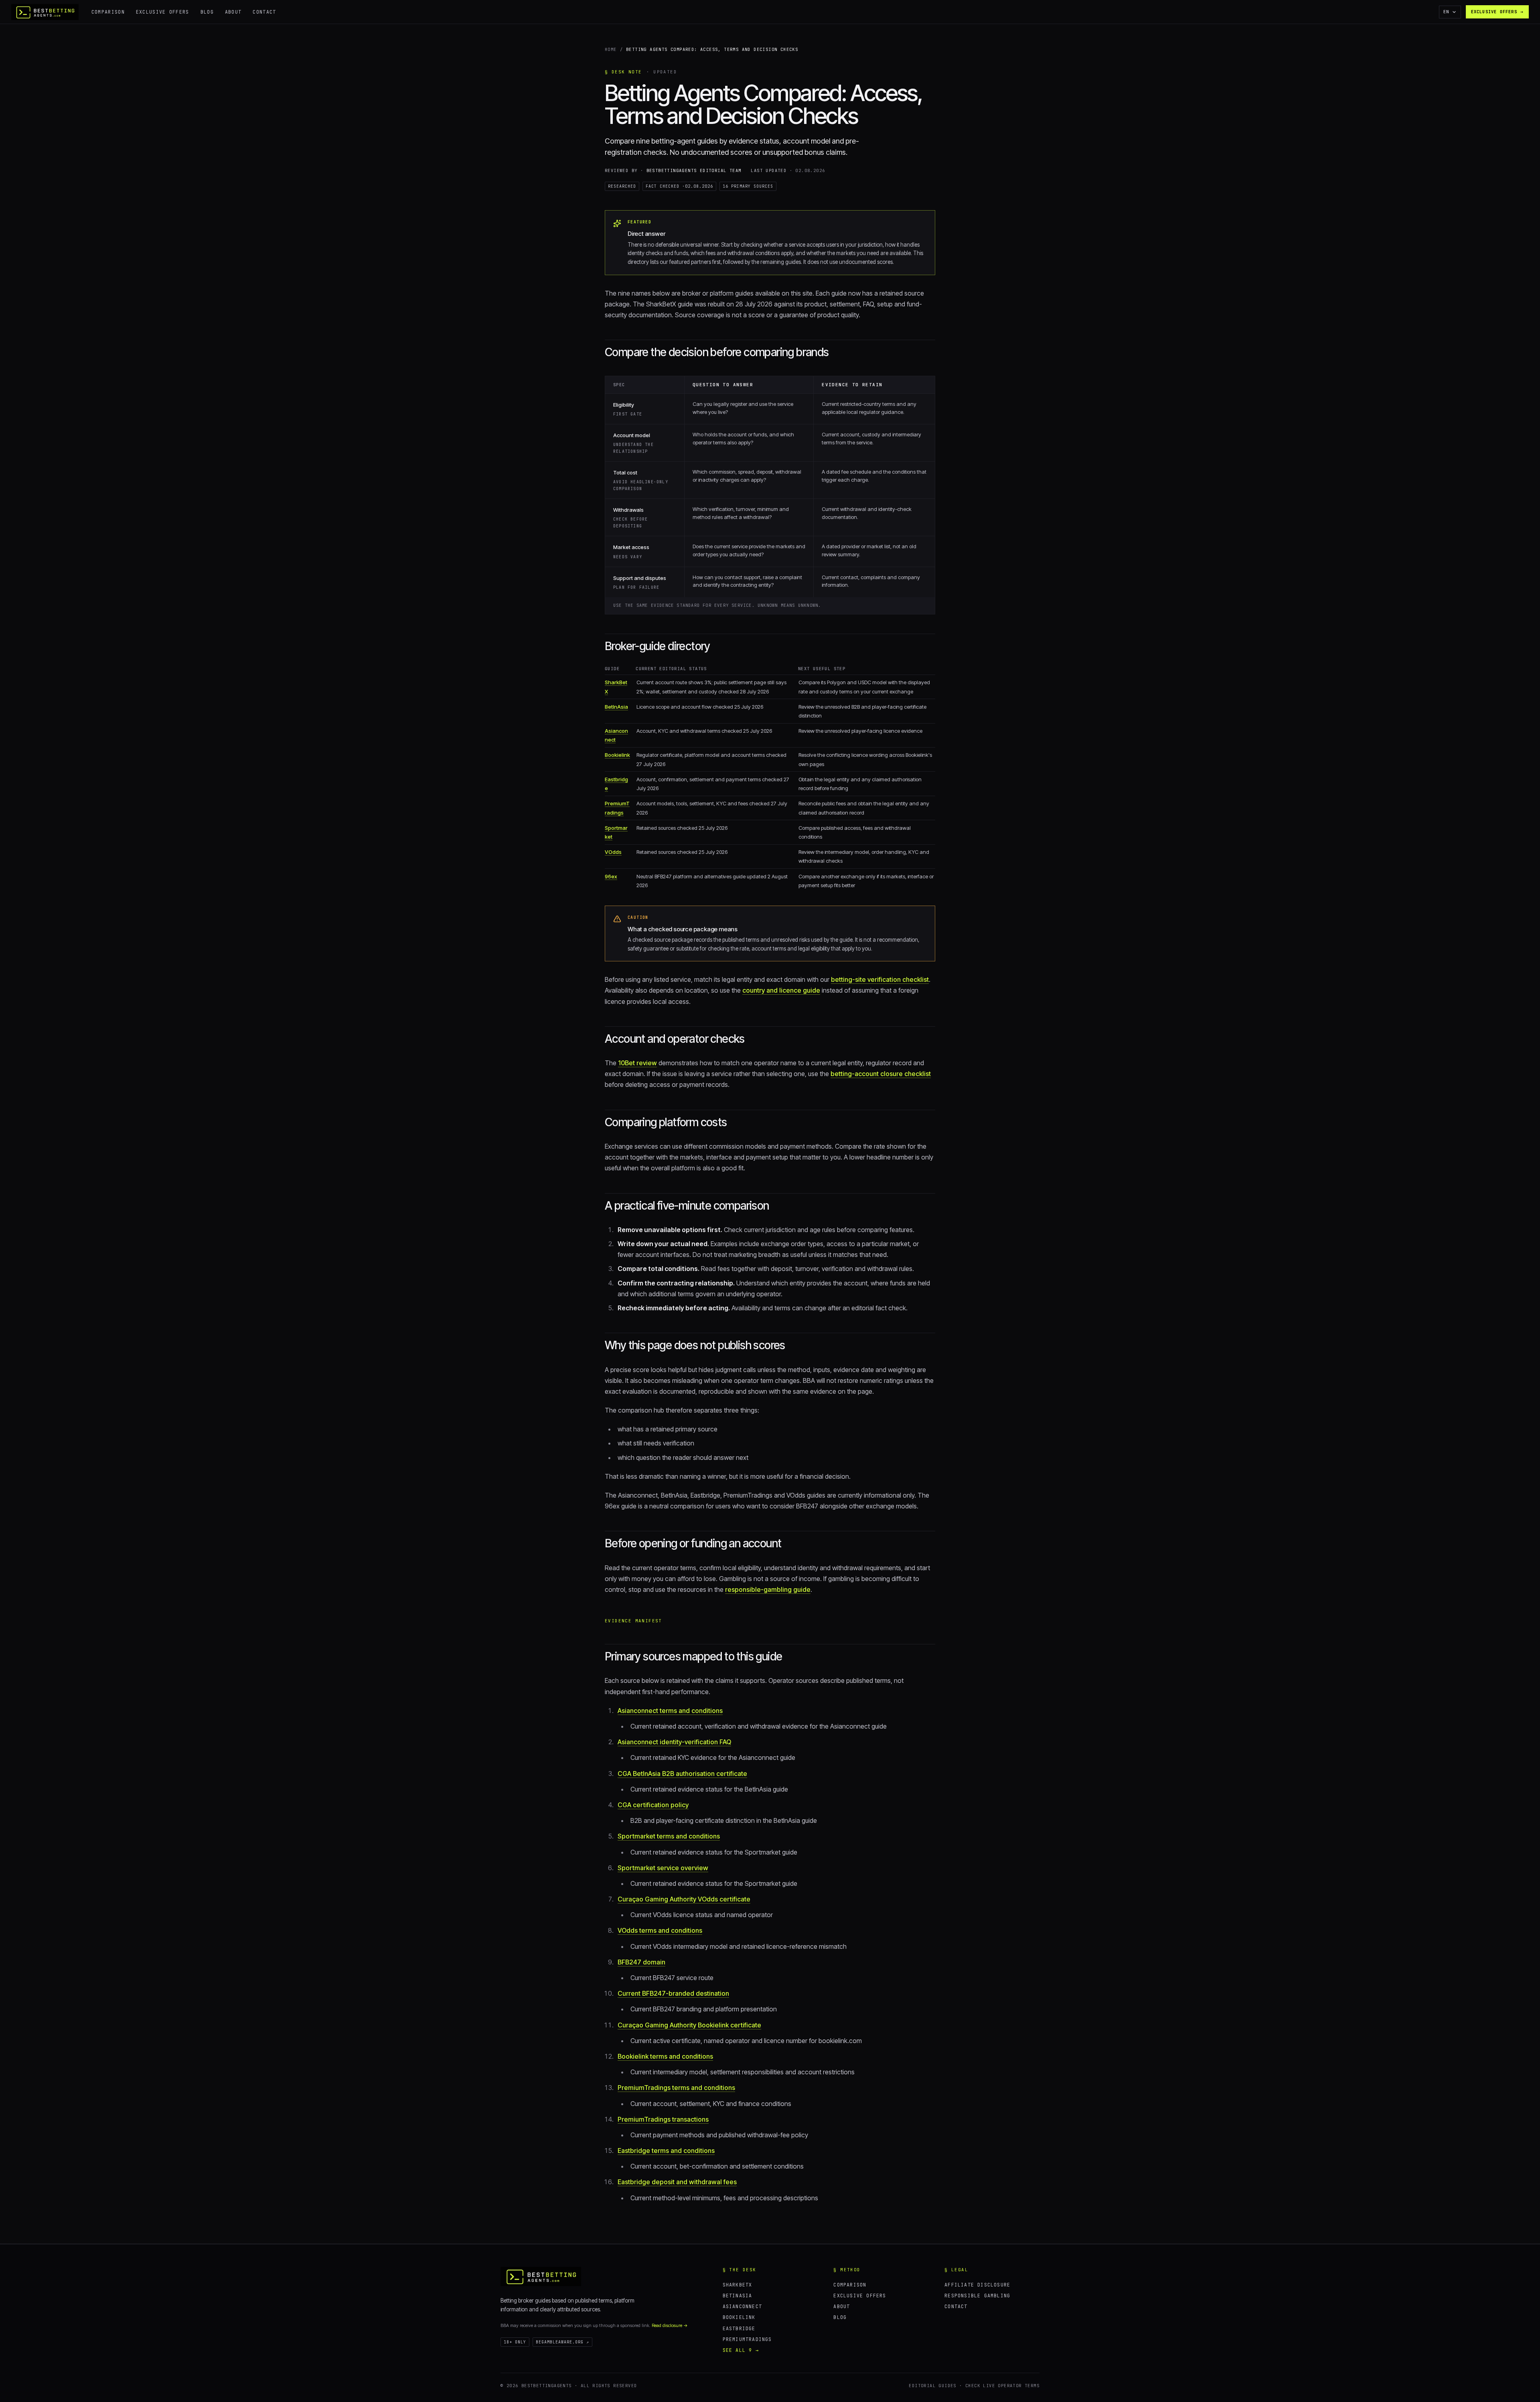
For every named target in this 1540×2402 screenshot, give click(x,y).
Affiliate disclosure (977, 2285)
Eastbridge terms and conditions (666, 2151)
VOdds (613, 852)
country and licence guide (781, 990)
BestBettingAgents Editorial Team (694, 170)
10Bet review (637, 1063)
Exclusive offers (163, 12)
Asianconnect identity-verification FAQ (674, 1742)
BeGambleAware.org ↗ (562, 2342)
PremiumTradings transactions (663, 2119)
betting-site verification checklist (880, 979)
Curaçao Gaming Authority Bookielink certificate (689, 2025)
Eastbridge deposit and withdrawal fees (677, 2182)
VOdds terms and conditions (660, 1930)
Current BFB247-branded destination (673, 1993)
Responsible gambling (977, 2296)
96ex (611, 876)
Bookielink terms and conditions (665, 2056)
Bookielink (617, 755)
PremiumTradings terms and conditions (676, 2088)
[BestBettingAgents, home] (541, 2276)
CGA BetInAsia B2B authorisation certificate (682, 1774)
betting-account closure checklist (881, 1074)
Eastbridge (739, 2328)
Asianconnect (742, 2306)
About (233, 12)
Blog (207, 12)
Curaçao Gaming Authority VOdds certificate (684, 1899)
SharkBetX (738, 2285)
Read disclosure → (670, 2325)
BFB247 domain (641, 1962)
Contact (264, 12)
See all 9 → (741, 2350)
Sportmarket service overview (663, 1868)
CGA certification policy (653, 1805)
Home (611, 49)
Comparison (108, 12)
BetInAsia (616, 707)
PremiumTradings (747, 2339)
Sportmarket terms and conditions (669, 1836)
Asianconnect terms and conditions (670, 1711)
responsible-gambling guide (768, 1589)
